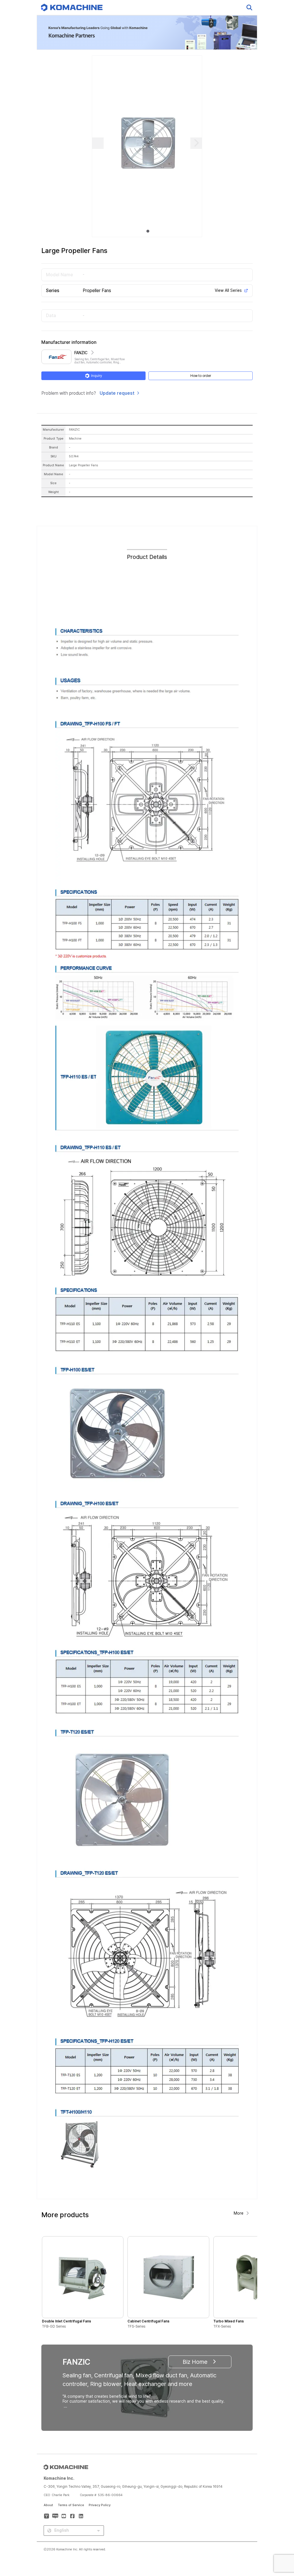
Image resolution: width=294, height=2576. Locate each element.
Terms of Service (71, 2505)
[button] (279, 2527)
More (239, 2213)
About (48, 2505)
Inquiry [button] (96, 376)
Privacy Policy (100, 2505)
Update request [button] (117, 393)
